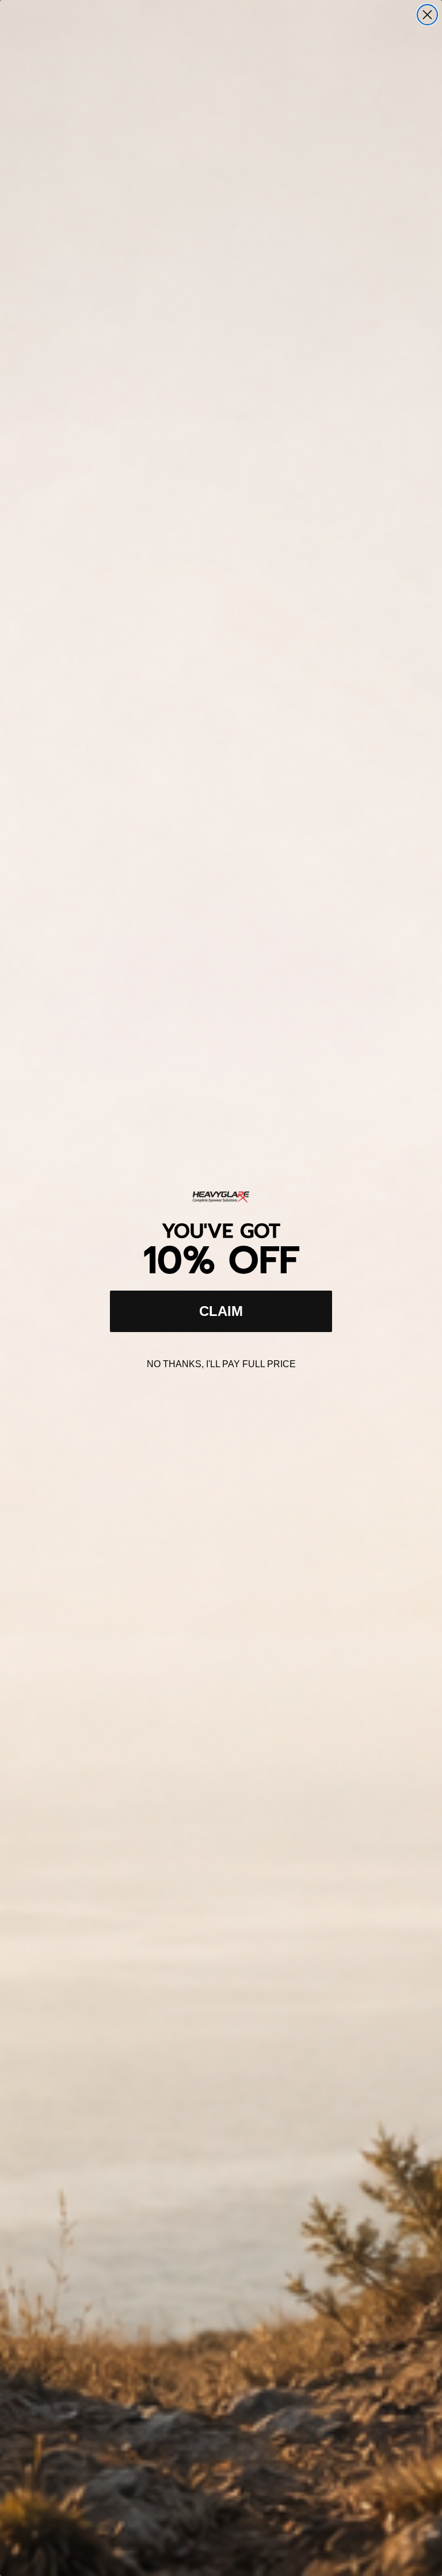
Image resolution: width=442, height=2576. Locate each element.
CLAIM (221, 1311)
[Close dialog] (427, 15)
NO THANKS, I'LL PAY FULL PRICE (221, 1364)
